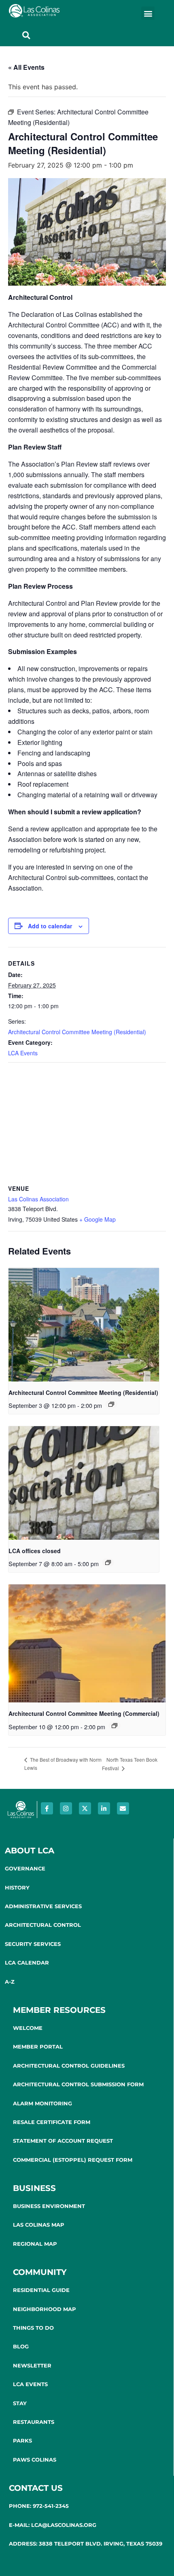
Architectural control (43, 1925)
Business (34, 2188)
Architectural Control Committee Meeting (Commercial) (84, 1713)
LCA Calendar (27, 1963)
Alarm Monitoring (42, 2103)
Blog (21, 2346)
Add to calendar (50, 926)
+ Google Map (98, 1219)
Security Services (33, 1944)
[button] (148, 13)
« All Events (26, 67)
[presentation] (84, 1325)
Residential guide (41, 2290)
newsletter (32, 2365)
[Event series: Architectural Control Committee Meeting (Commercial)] (115, 1726)
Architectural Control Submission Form (78, 2084)
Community (40, 2272)
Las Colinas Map (39, 2225)
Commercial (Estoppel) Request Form (73, 2160)
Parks (22, 2440)
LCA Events (23, 1053)
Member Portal (38, 2047)
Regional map (35, 2244)
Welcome (28, 2028)
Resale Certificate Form (52, 2122)
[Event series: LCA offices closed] (108, 1562)
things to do (33, 2328)
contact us (36, 2488)
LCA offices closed (35, 1551)
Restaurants (34, 2422)
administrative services (43, 1906)
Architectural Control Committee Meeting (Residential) (77, 1032)
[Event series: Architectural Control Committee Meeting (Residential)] (111, 1404)
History (17, 1887)
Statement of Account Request (63, 2141)
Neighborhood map (45, 2309)
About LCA (30, 1851)
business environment (49, 2206)
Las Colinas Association (38, 1199)
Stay (20, 2403)
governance (25, 1868)
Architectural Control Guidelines (69, 2066)
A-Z (10, 1982)
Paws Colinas (35, 2460)
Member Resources (59, 2010)
